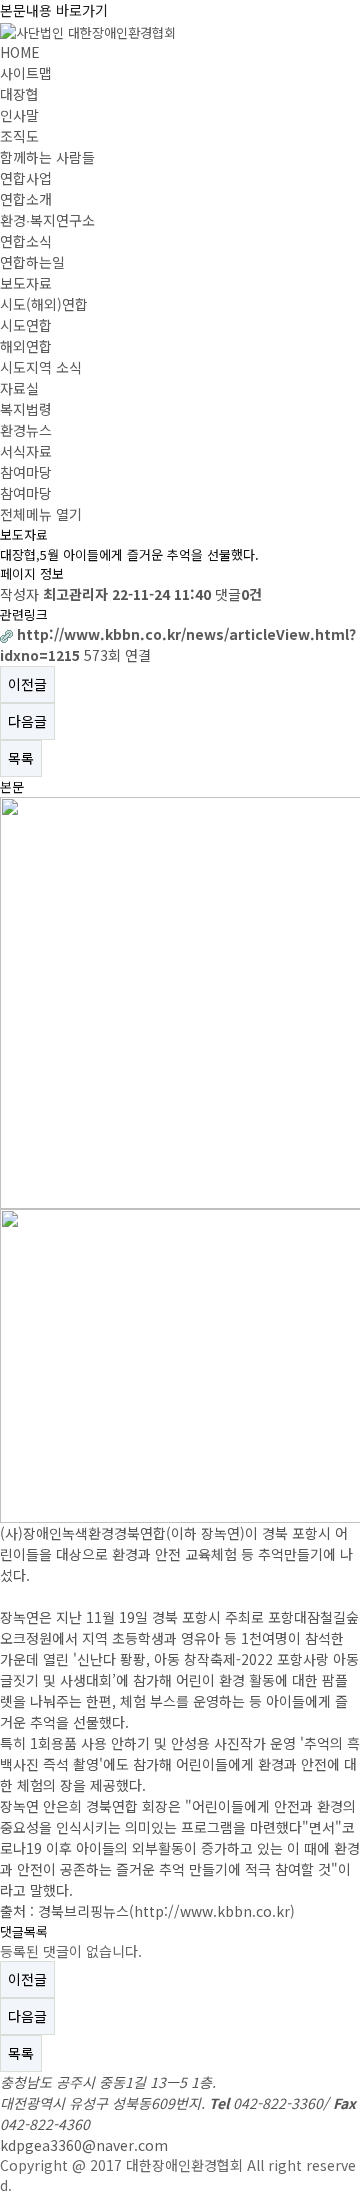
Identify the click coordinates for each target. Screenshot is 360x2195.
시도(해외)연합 (44, 304)
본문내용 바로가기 (54, 10)
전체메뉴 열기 (41, 514)
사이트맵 (26, 73)
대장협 (19, 94)
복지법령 (26, 409)
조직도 (19, 136)
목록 (21, 758)
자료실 (19, 388)
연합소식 (26, 241)
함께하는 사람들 (47, 157)
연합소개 (26, 199)
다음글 (27, 721)
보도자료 (26, 283)
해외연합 (26, 346)
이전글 (27, 684)
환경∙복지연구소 (47, 220)
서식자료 (26, 451)
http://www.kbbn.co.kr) (214, 1911)
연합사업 (26, 178)
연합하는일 (32, 262)
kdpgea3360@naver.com (84, 2145)
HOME (20, 52)
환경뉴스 (26, 430)
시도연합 (26, 325)
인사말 (19, 115)
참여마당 (26, 472)
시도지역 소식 (41, 367)
